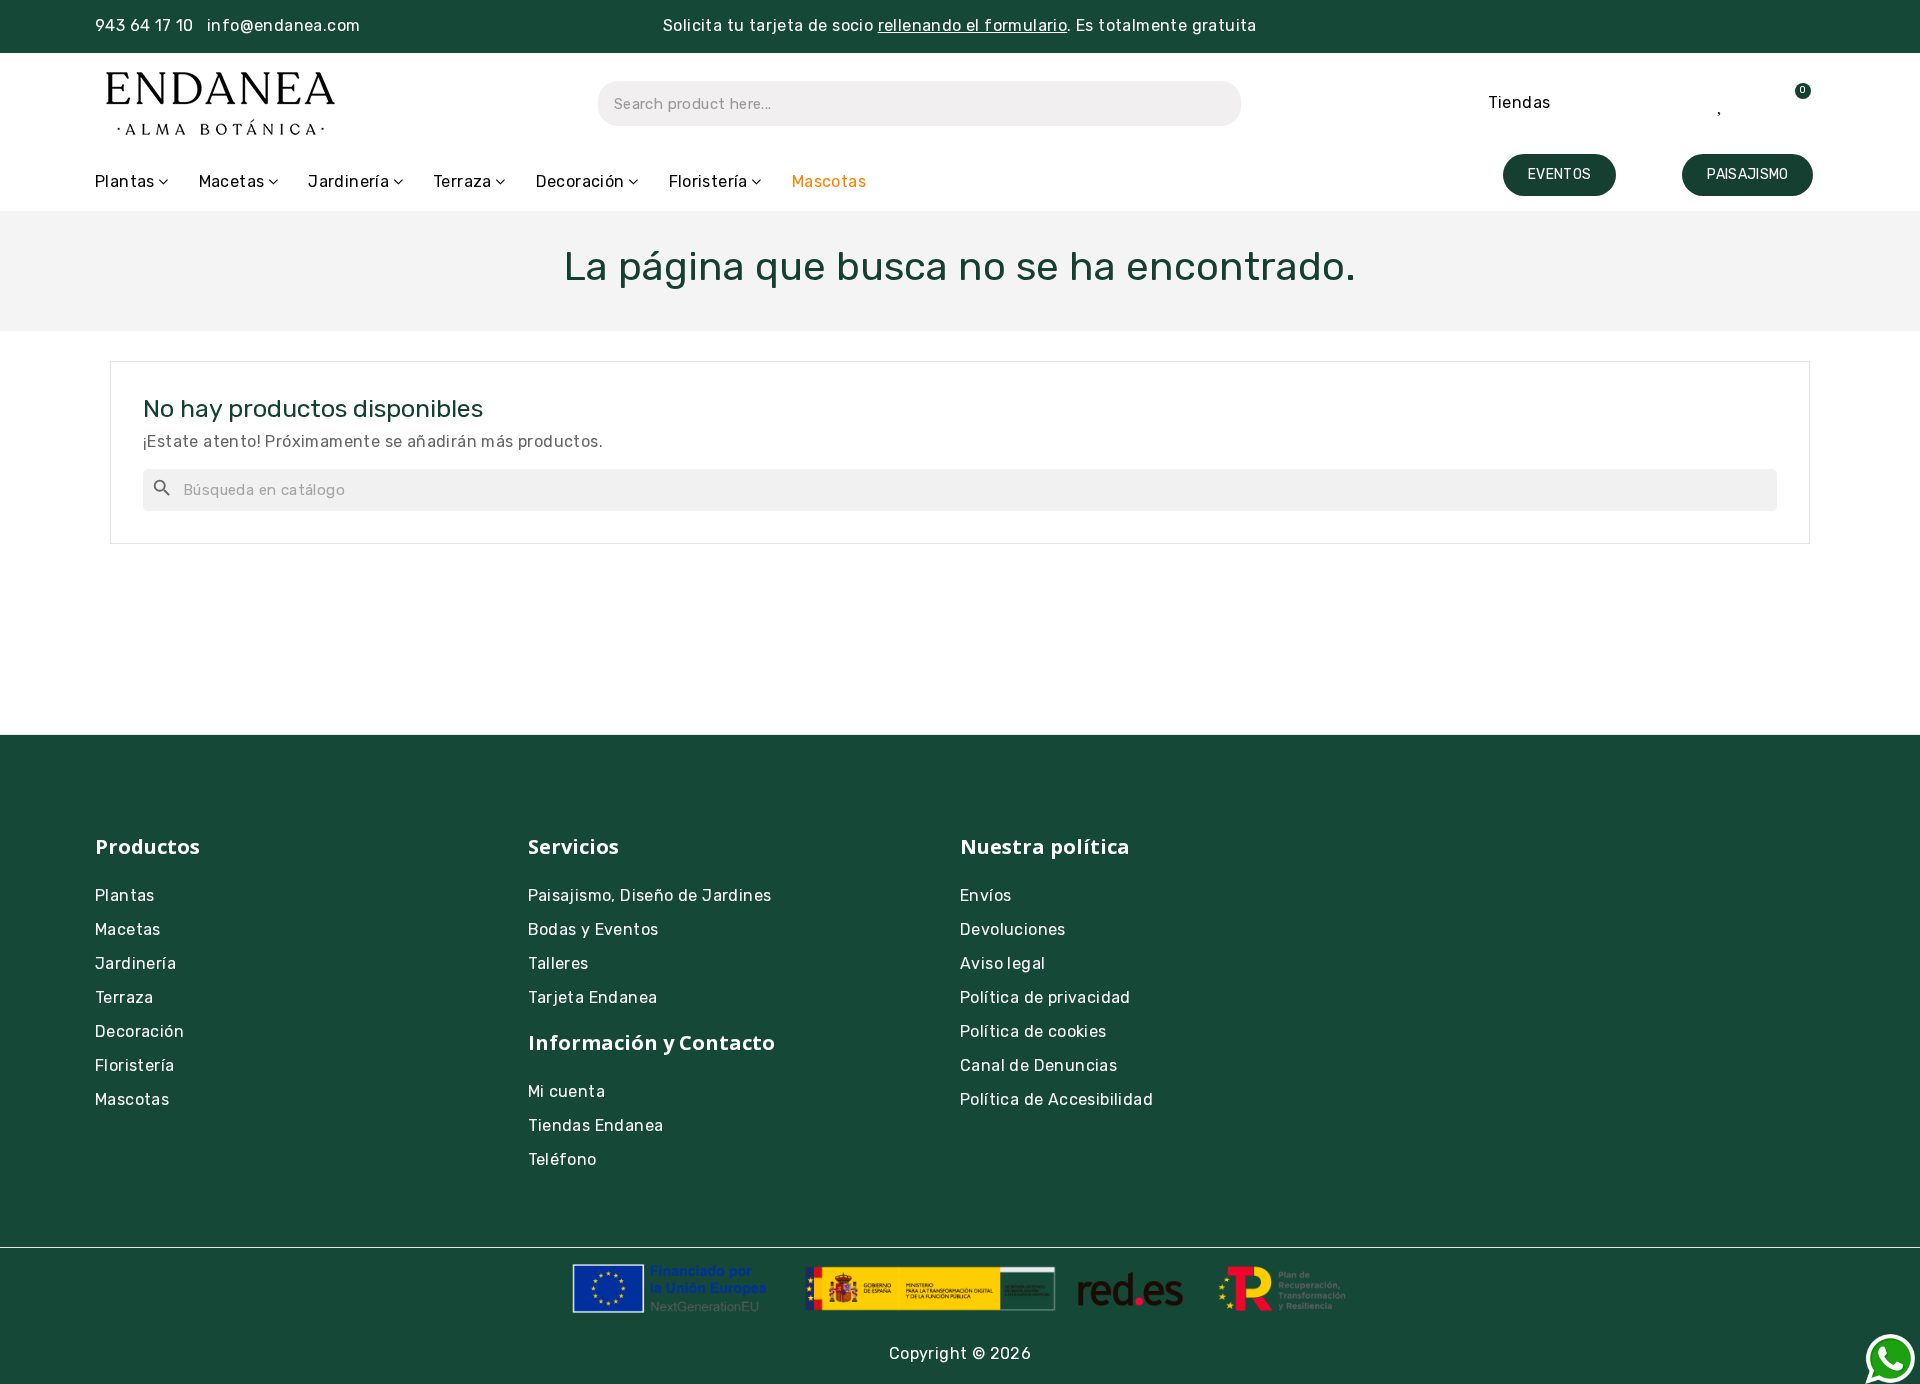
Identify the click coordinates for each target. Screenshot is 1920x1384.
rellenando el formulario (973, 25)
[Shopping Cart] (1790, 103)
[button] (1559, 175)
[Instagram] (1418, 860)
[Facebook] (1473, 860)
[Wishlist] (1721, 103)
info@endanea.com (283, 25)
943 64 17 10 (144, 25)
